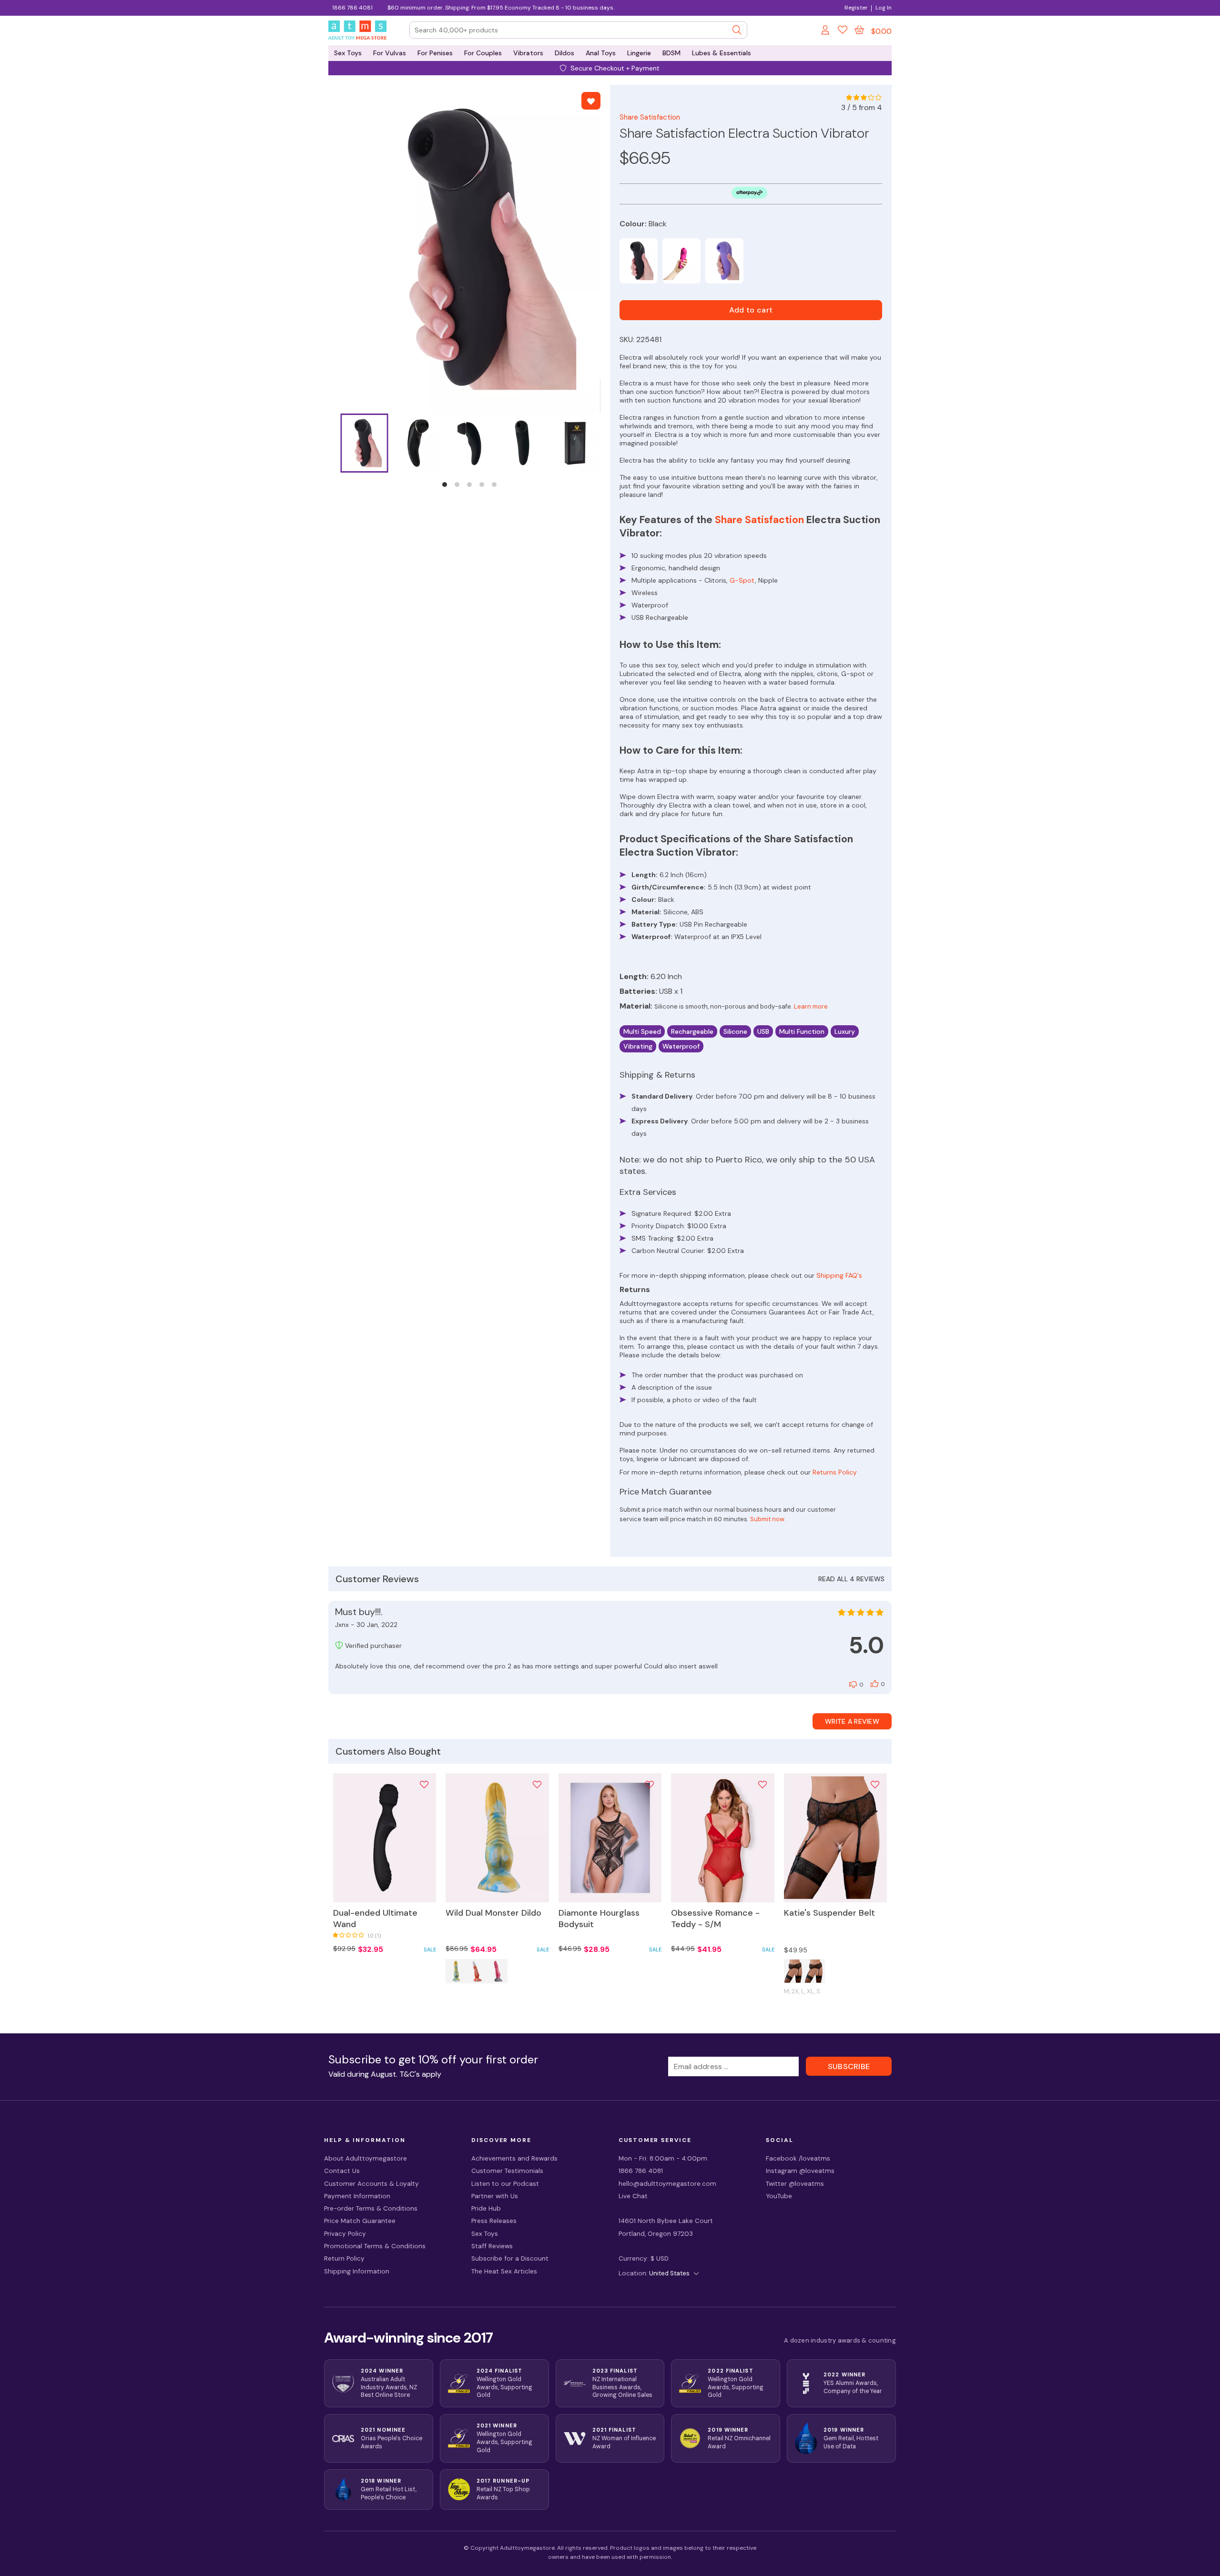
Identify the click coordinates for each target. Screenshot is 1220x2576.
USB (763, 1031)
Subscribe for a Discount (510, 2258)
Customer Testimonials (507, 2171)
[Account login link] (826, 31)
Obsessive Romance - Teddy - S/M (715, 1919)
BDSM (671, 53)
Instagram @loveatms (800, 2171)
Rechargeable (692, 1031)
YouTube (779, 2196)
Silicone (735, 1031)
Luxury (845, 1031)
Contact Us (342, 2171)
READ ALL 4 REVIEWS (851, 1579)
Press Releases (494, 2221)
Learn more (811, 1006)
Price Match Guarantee (360, 2221)
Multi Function (802, 1031)
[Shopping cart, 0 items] (859, 30)
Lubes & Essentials (722, 53)
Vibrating (638, 1046)
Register (856, 8)
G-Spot (742, 580)
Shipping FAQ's (839, 1275)
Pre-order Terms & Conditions (371, 2208)
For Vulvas (390, 53)
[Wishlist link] (843, 31)
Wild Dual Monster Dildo (493, 1913)
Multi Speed (642, 1031)
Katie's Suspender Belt (829, 1913)
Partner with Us (495, 2196)
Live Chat (633, 2196)
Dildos (564, 53)
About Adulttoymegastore (366, 2158)
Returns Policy (835, 1472)
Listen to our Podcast (505, 2184)
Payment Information (357, 2196)
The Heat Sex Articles (504, 2271)
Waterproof (681, 1046)
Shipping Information (357, 2271)
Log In (884, 8)
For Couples (483, 53)
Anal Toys (601, 53)
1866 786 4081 (352, 8)
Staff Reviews (492, 2246)
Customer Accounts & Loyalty (371, 2184)
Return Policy (344, 2258)
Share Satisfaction (650, 117)
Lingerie (639, 53)
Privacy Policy (345, 2234)
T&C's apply (420, 2074)
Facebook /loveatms (798, 2158)
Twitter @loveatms (795, 2184)
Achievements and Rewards (514, 2158)
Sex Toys (348, 53)
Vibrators (528, 53)
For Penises (435, 53)
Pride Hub (486, 2208)
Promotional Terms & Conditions (375, 2246)
